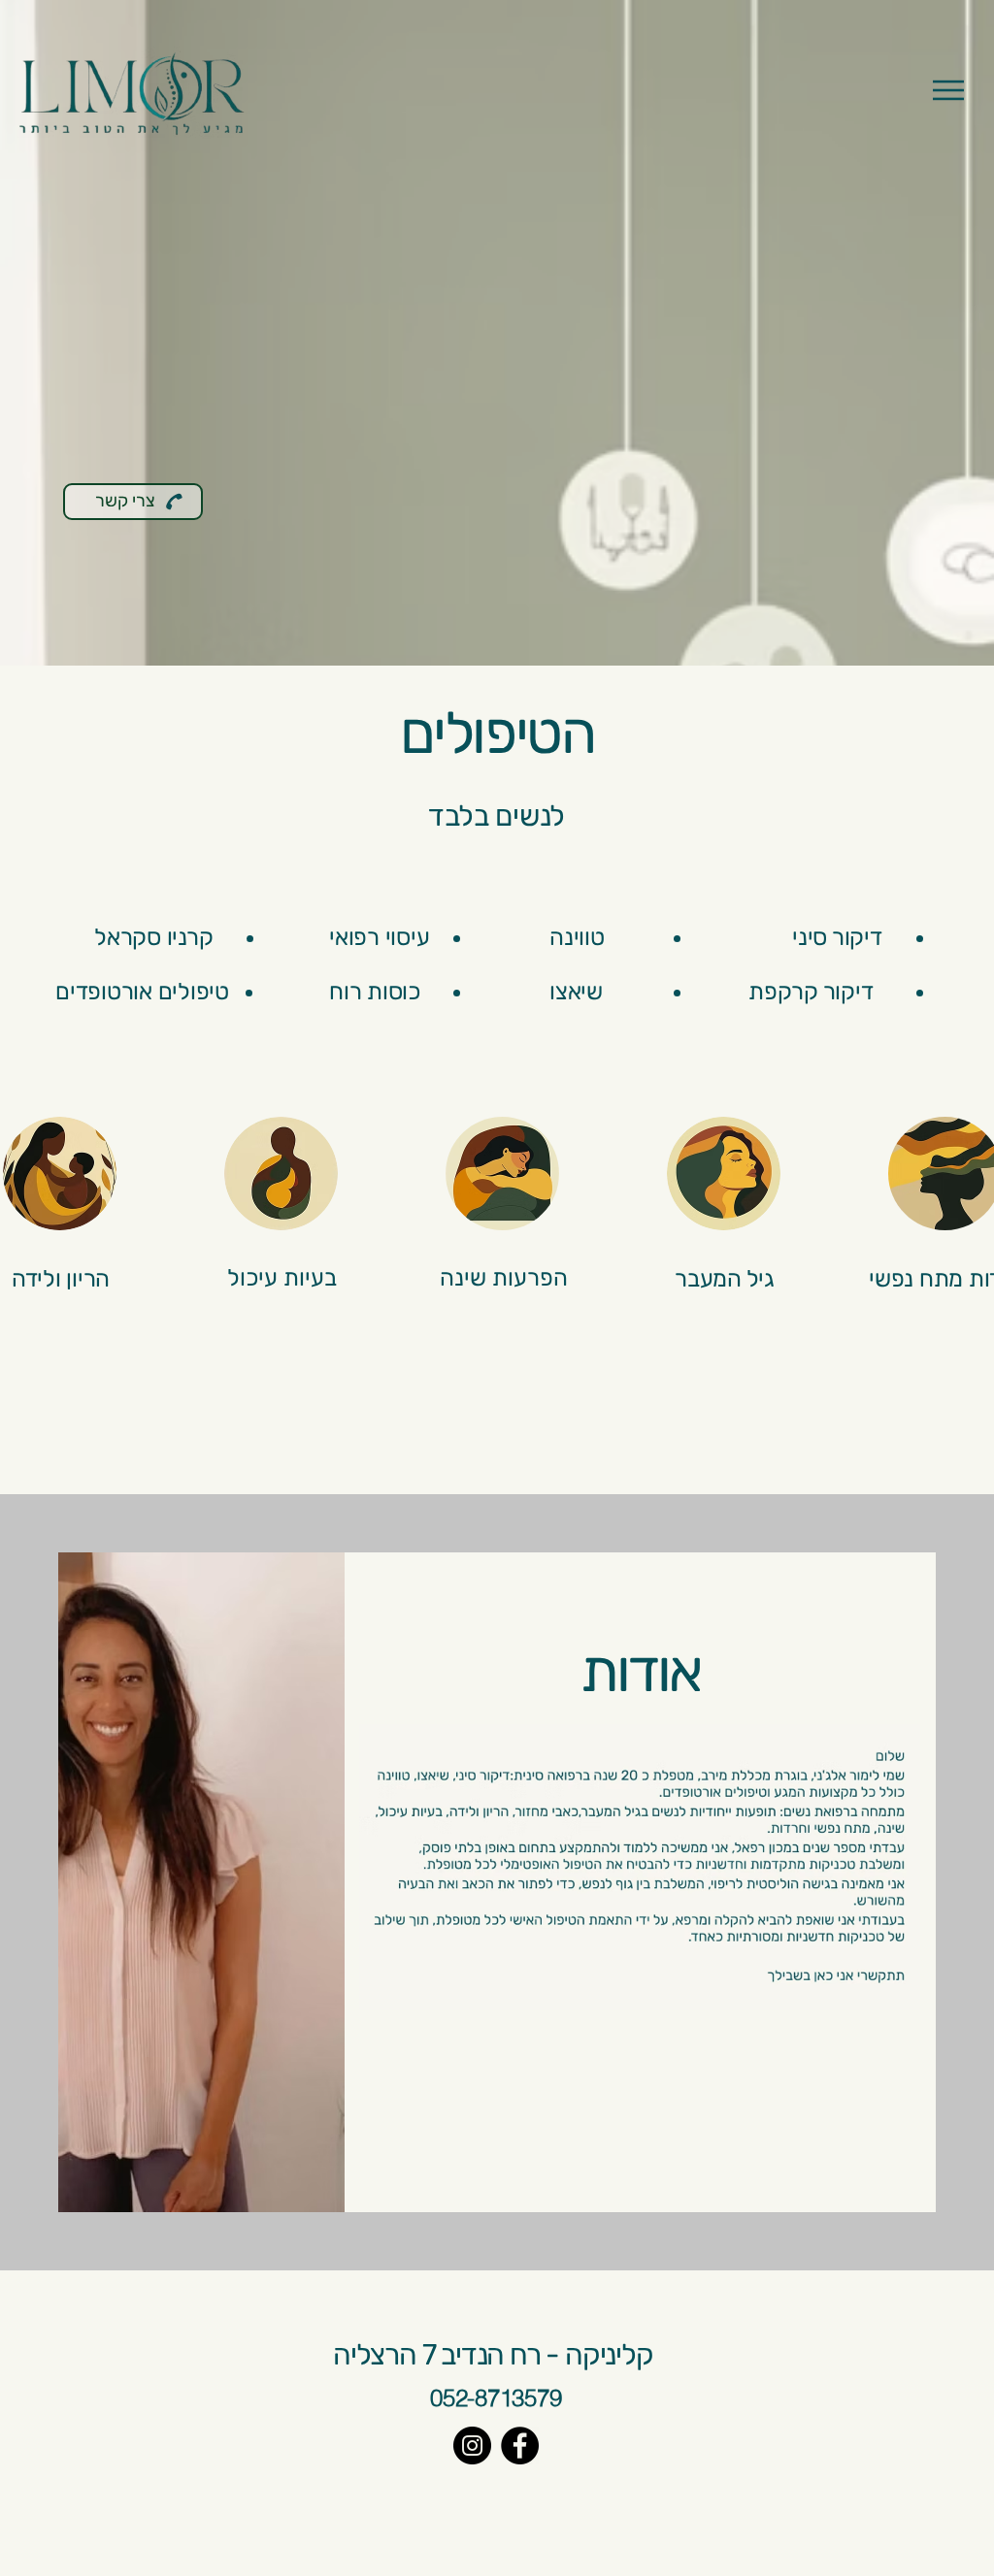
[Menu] (948, 90)
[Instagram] (472, 2446)
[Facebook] (520, 2446)
